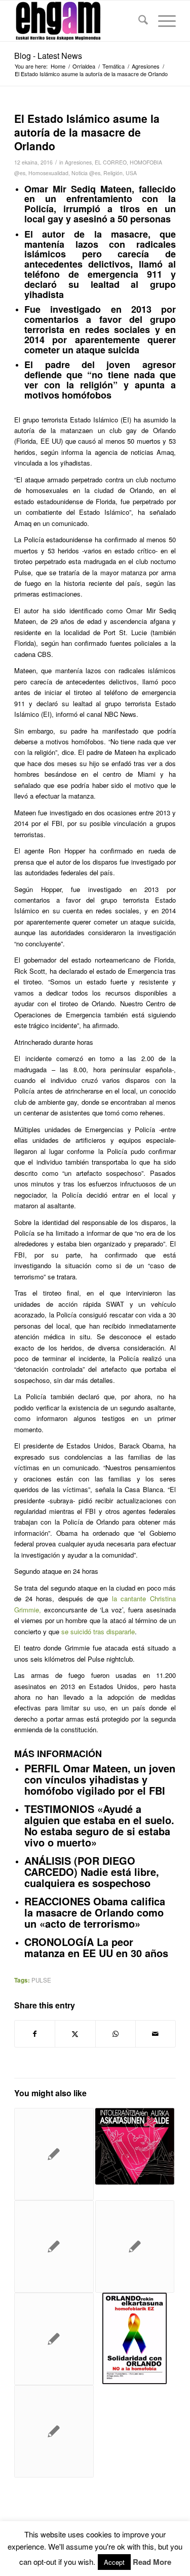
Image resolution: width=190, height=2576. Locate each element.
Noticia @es (86, 173)
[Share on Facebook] (35, 2034)
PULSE (41, 1980)
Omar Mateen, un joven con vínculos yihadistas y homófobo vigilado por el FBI (100, 1779)
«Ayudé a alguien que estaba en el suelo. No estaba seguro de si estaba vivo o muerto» (99, 1825)
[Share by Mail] (156, 2034)
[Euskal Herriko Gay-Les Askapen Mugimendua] (79, 21)
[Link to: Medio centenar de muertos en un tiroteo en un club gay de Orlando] (54, 2431)
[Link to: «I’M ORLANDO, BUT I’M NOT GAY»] (54, 2247)
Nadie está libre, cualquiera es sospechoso (92, 1877)
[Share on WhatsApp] (116, 2034)
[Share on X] (75, 2034)
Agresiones (78, 162)
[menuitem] (138, 21)
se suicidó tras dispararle (98, 1631)
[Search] (138, 21)
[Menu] (162, 21)
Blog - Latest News (48, 56)
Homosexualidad (48, 173)
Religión (113, 173)
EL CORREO (111, 162)
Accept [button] (114, 2562)
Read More (152, 2562)
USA (131, 173)
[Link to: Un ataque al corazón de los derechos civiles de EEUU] (54, 2154)
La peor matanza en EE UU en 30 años (96, 1947)
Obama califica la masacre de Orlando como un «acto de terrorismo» (95, 1912)
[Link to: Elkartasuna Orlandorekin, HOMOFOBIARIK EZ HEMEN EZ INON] (135, 2146)
